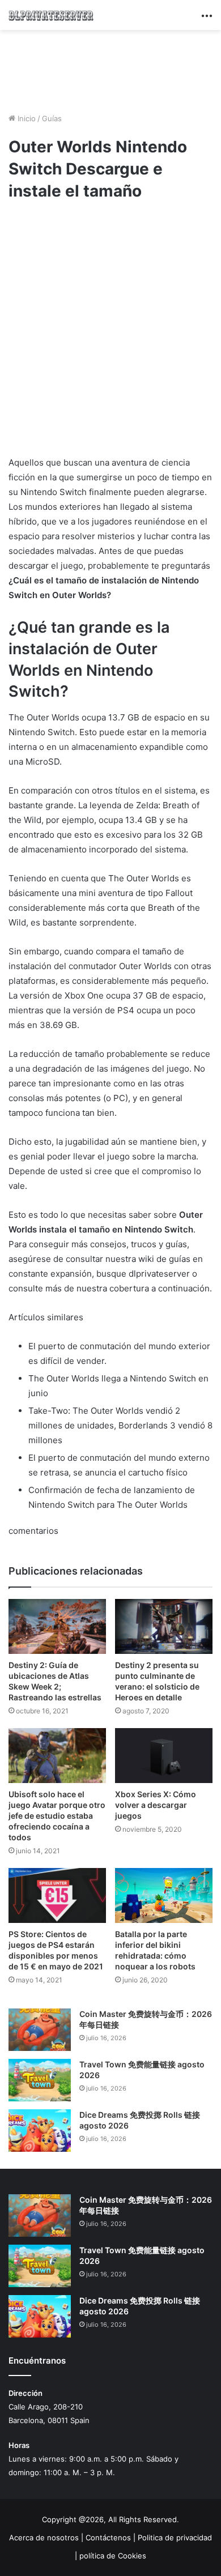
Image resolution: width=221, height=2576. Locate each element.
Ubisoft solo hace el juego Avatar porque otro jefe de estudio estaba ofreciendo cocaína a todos (57, 1816)
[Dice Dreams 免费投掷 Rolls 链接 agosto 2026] (40, 2131)
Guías (52, 118)
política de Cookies (113, 2556)
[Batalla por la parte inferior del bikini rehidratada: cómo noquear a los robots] (164, 1895)
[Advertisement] (110, 70)
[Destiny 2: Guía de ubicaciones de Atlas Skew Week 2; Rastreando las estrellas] (57, 1626)
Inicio (25, 118)
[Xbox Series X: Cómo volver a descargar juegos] (164, 1756)
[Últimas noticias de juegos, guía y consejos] (51, 15)
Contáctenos (108, 2537)
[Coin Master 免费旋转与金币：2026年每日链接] (40, 2030)
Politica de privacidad (175, 2537)
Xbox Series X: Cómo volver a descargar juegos (156, 1805)
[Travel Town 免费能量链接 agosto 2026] (40, 2080)
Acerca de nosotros (44, 2537)
